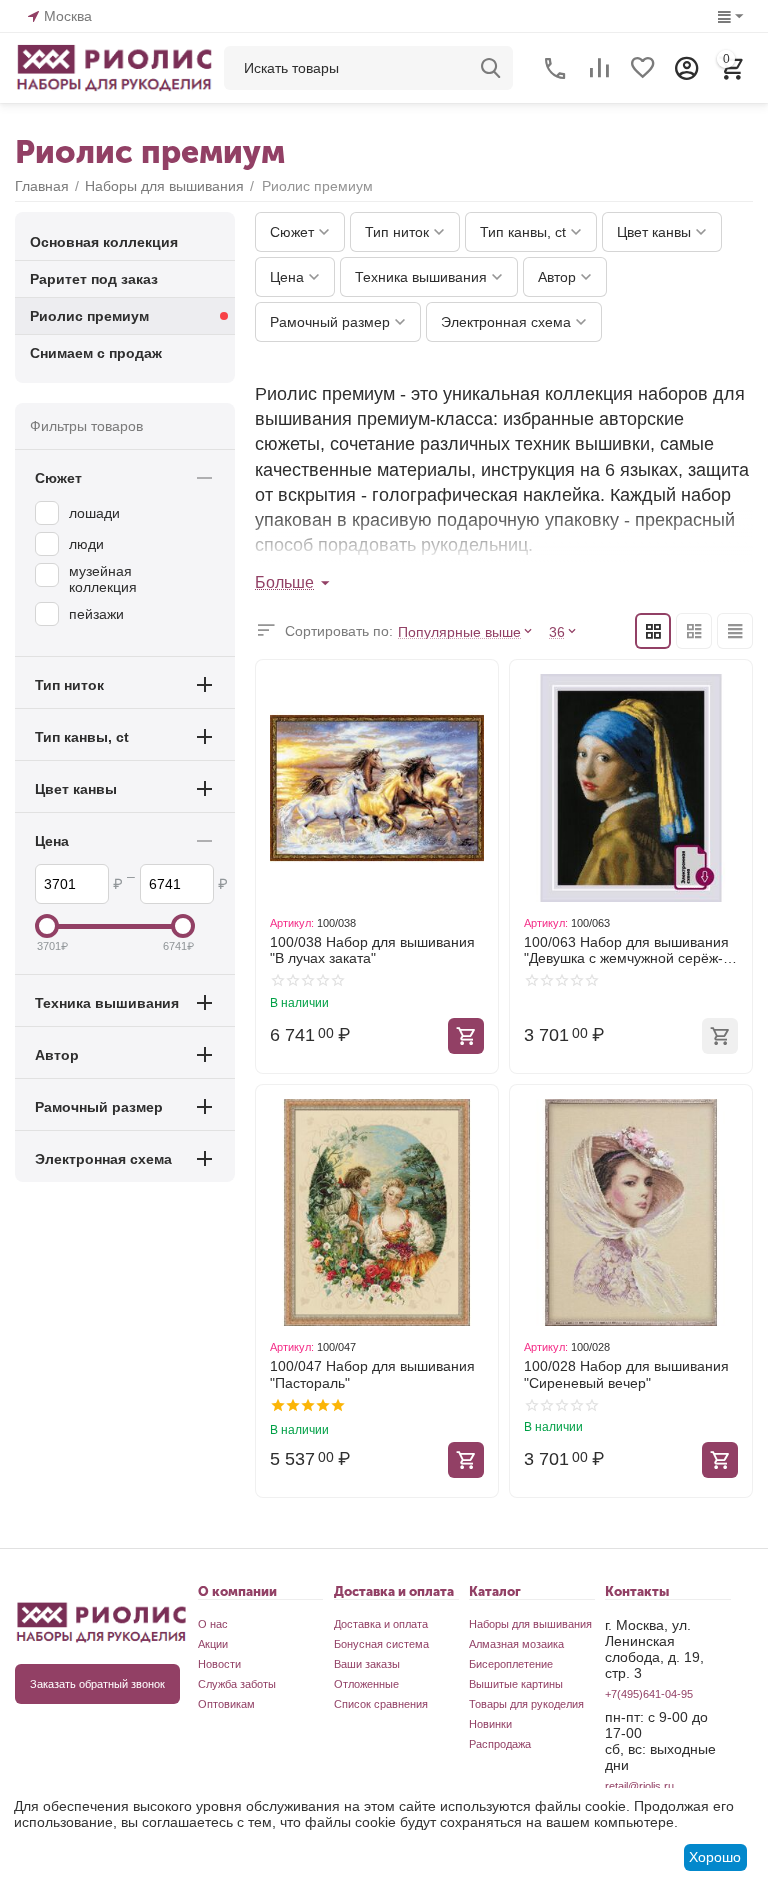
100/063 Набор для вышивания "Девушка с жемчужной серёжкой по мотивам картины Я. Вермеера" (626, 951)
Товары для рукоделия (526, 1704)
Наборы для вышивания (530, 1624)
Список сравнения (381, 1704)
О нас (213, 1624)
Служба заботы (237, 1684)
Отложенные (366, 1684)
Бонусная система (381, 1644)
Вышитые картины (516, 1684)
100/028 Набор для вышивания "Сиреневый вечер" (626, 1374)
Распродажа (500, 1744)
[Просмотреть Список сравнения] (599, 68)
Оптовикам (226, 1704)
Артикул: (292, 923)
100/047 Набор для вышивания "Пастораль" (372, 1374)
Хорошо (715, 1857)
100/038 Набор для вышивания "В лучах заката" (372, 950)
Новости (219, 1664)
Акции (213, 1644)
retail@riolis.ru (639, 1786)
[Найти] (491, 68)
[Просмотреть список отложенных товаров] (643, 68)
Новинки (490, 1724)
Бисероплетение (511, 1664)
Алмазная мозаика (516, 1644)
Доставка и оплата (381, 1624)
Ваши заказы (367, 1664)
